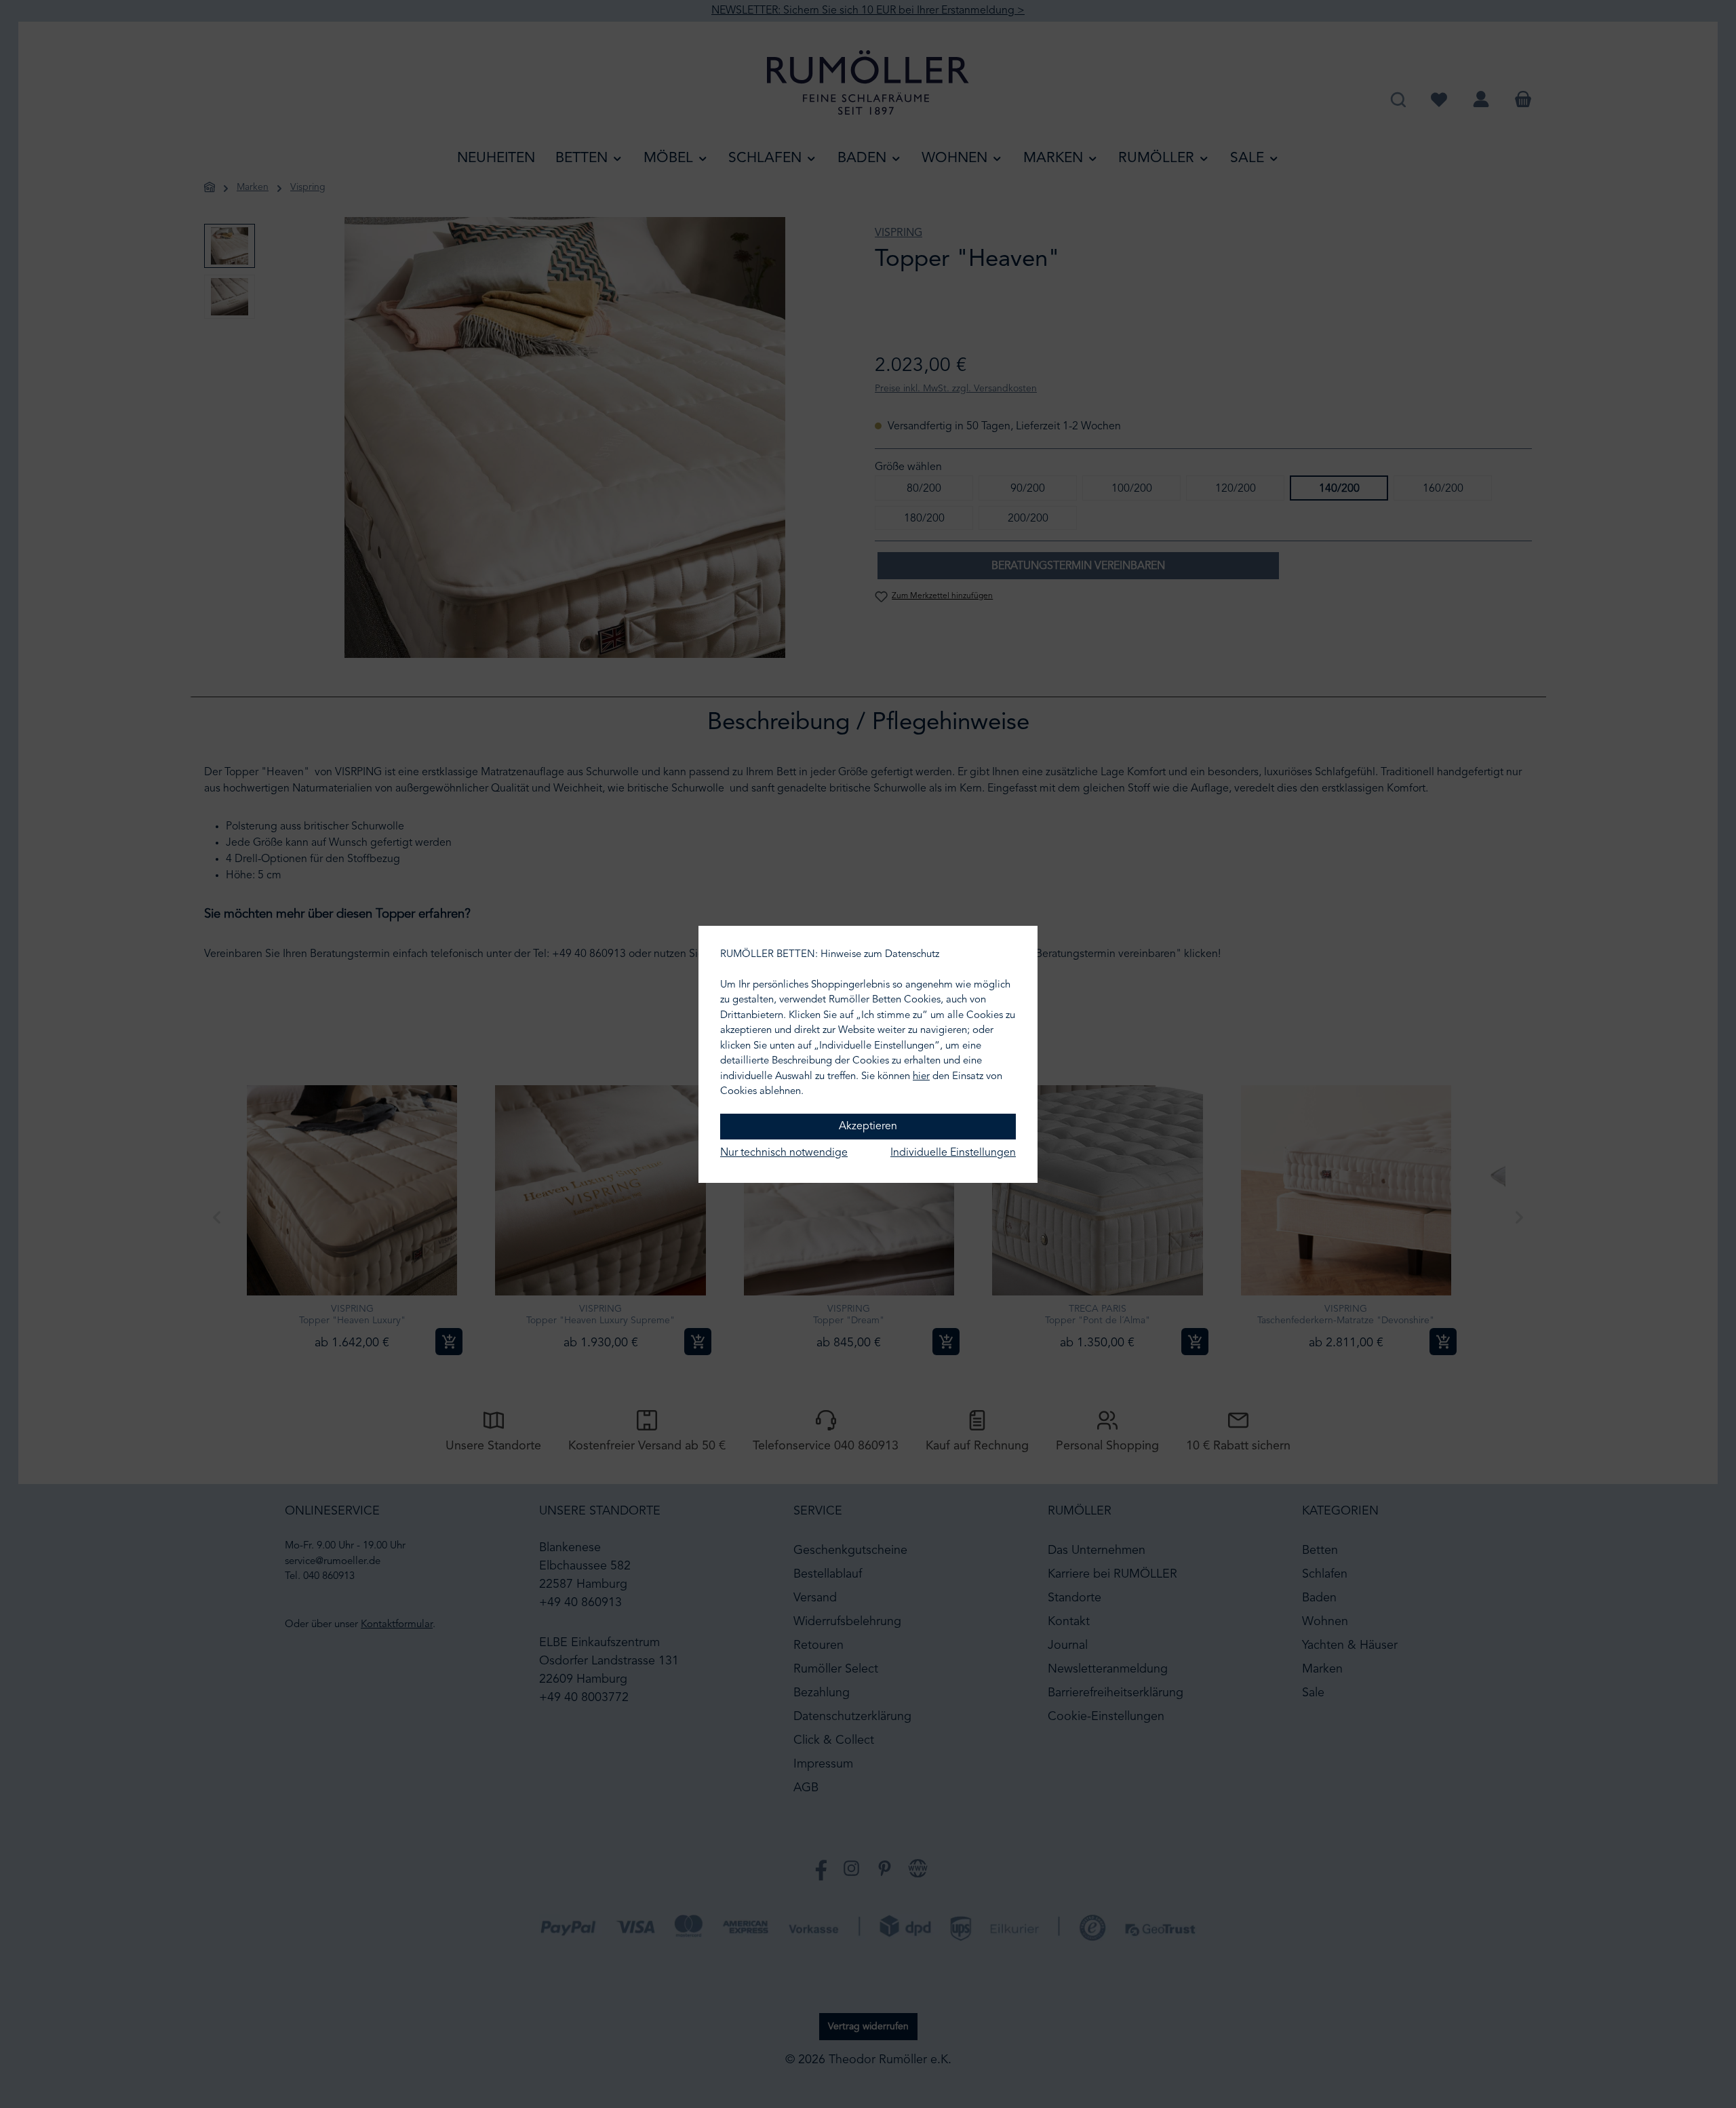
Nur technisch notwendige (784, 1153)
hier (921, 1077)
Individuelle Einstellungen (953, 1153)
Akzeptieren (868, 1127)
